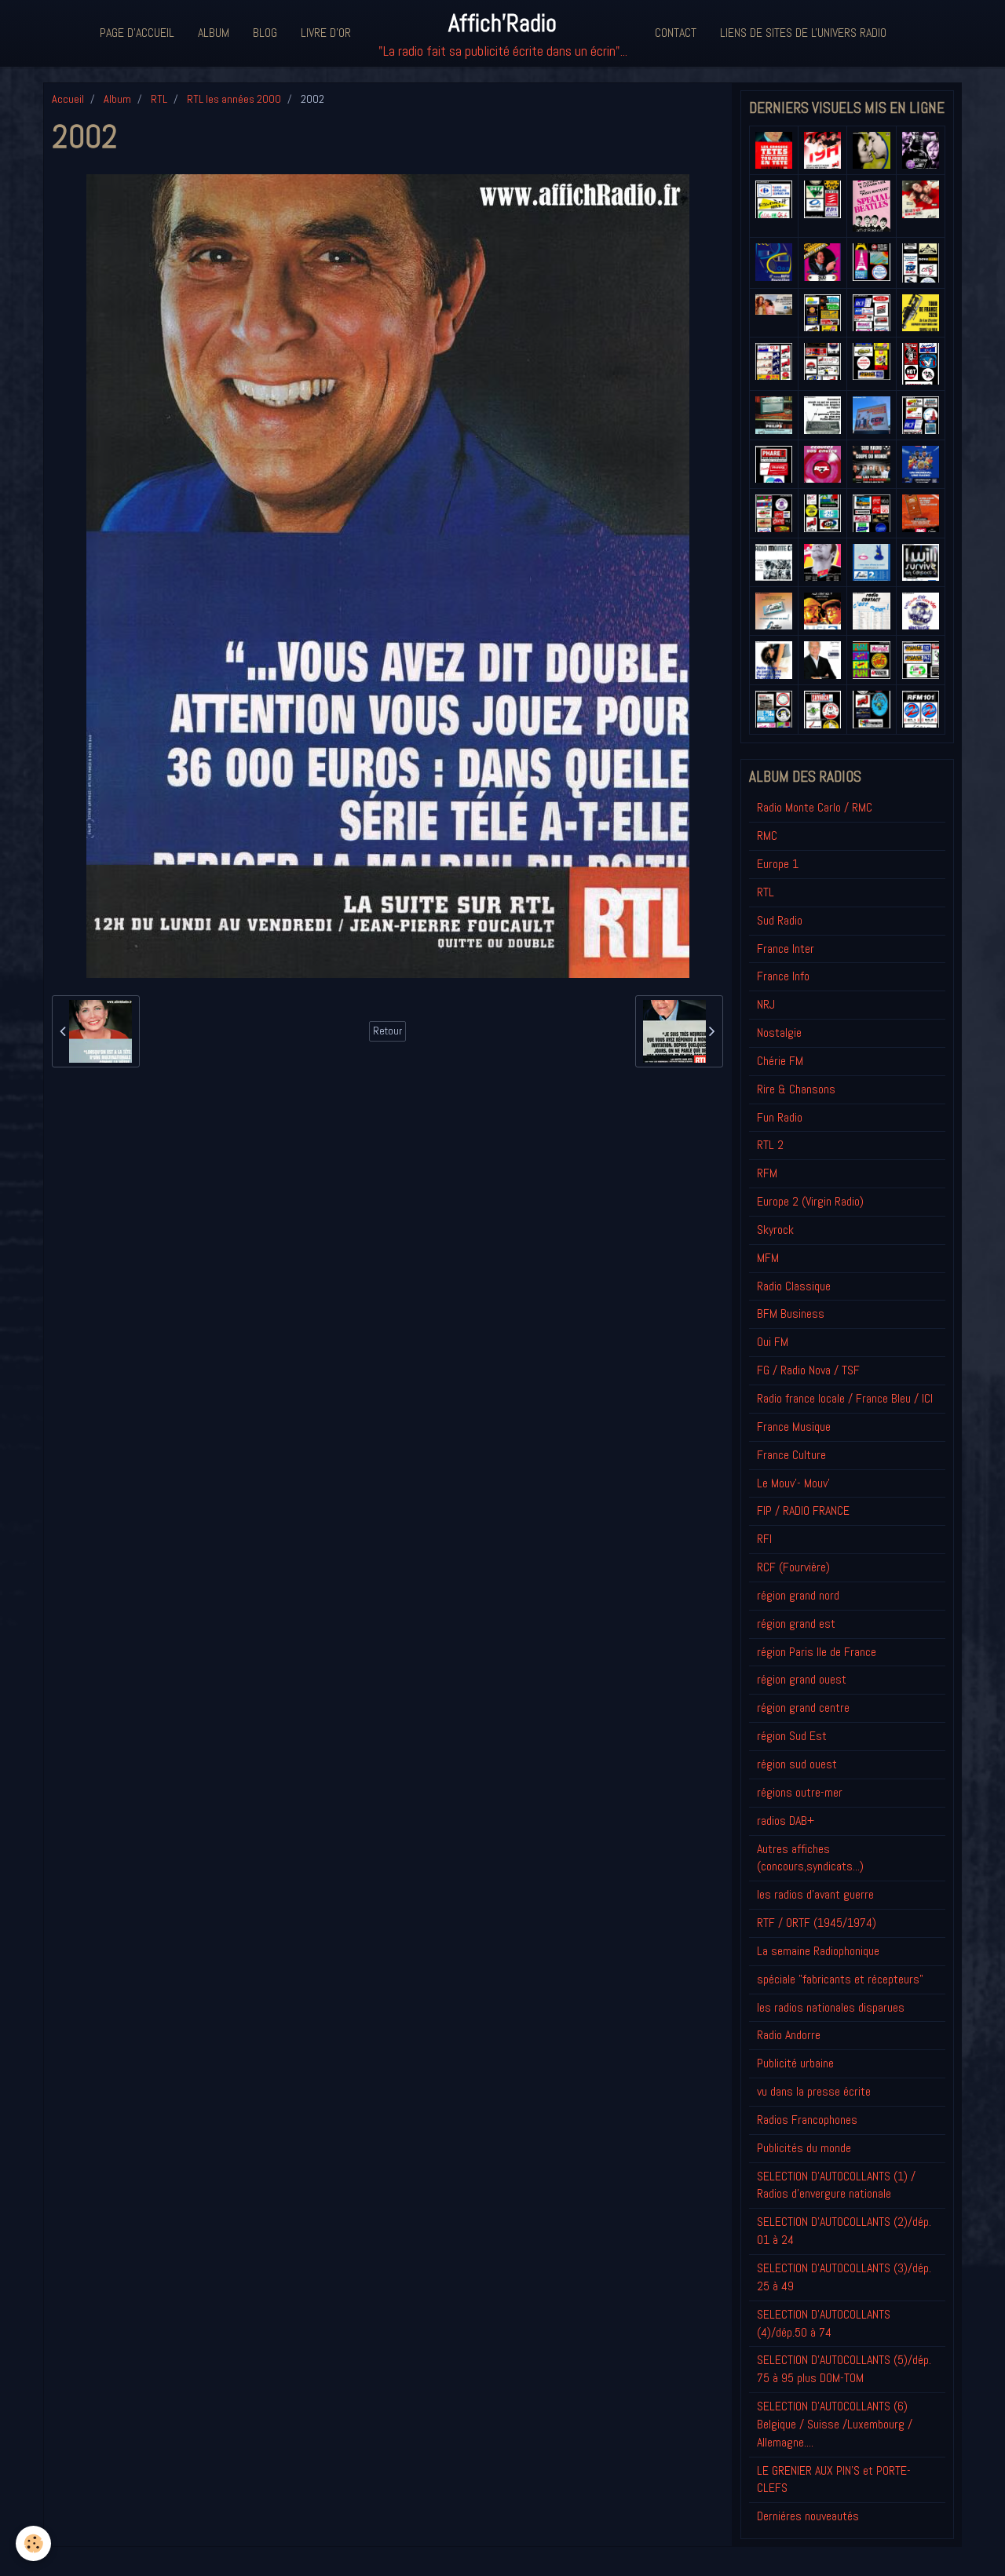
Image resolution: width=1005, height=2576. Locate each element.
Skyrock (775, 1230)
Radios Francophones (807, 2120)
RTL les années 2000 (234, 99)
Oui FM (773, 1342)
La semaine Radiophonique (818, 1951)
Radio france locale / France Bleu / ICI (845, 1398)
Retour (387, 1031)
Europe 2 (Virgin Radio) (810, 1201)
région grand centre (803, 1708)
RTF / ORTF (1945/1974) (817, 1923)
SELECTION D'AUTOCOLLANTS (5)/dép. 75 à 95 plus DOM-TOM (844, 2369)
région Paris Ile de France (817, 1652)
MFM (768, 1258)
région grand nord (798, 1595)
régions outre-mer (800, 1792)
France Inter (786, 949)
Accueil (68, 99)
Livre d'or (326, 33)
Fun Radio (780, 1117)
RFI (764, 1539)
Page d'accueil (137, 33)
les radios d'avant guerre (815, 1894)
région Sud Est (792, 1736)
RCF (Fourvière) (793, 1567)
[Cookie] (33, 2543)
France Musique (794, 1427)
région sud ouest (797, 1764)
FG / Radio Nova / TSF (808, 1370)
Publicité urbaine (795, 2063)
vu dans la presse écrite (814, 2091)
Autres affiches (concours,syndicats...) (810, 1858)
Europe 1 (778, 864)
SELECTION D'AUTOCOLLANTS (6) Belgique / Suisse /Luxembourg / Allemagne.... (835, 2424)
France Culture (791, 1455)
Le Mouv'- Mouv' (793, 1483)
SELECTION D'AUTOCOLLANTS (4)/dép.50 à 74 (824, 2323)
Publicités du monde (804, 2148)
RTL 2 (770, 1145)
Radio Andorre (789, 2035)
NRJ (766, 1004)
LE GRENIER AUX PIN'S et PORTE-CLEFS (834, 2479)
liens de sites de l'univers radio (803, 33)
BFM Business (791, 1314)
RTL (159, 99)
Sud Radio (780, 920)
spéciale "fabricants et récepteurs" (840, 1979)
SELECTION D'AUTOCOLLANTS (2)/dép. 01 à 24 (844, 2231)
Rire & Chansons (796, 1089)
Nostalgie (779, 1033)
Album (214, 33)
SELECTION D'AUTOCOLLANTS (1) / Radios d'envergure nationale (836, 2185)
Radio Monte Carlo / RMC (815, 807)
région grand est (796, 1624)
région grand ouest (802, 1679)
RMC (767, 836)
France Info (783, 976)
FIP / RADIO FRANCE (803, 1511)
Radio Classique (794, 1286)
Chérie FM (780, 1061)
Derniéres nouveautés (808, 2516)
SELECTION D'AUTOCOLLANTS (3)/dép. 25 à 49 (844, 2277)
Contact (676, 33)
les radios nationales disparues (831, 2007)
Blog (265, 33)
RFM (767, 1173)
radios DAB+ (786, 1821)
